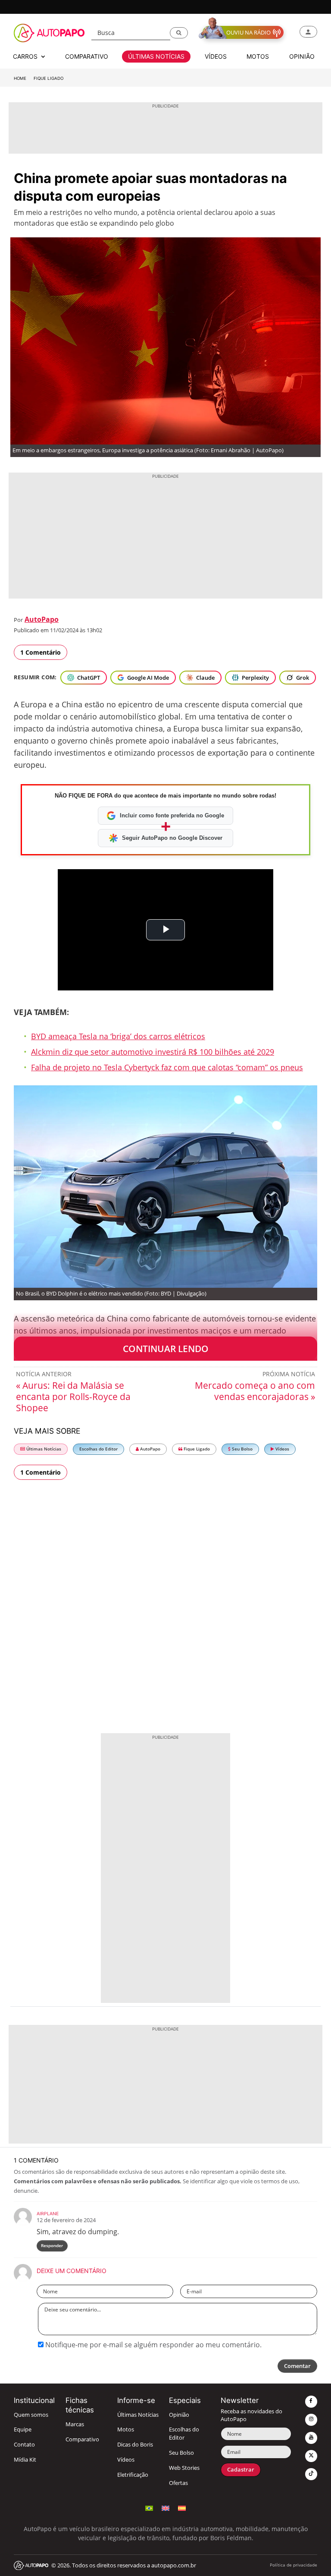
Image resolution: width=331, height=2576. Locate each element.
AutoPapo (42, 619)
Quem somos (31, 2415)
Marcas (75, 2424)
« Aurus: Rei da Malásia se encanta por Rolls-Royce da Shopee (73, 1397)
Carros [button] (26, 56)
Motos (126, 2429)
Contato (24, 2445)
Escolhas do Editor (98, 1449)
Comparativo (82, 2439)
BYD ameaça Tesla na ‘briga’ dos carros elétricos (118, 1036)
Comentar (297, 2366)
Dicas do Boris (135, 2445)
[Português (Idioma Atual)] (149, 2507)
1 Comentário (41, 652)
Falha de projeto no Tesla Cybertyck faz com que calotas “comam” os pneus (167, 1067)
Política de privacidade (294, 2565)
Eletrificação (133, 2475)
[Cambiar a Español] (182, 2507)
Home (20, 78)
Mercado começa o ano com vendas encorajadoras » (255, 1391)
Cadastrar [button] (241, 2470)
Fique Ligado (48, 78)
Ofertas (178, 2483)
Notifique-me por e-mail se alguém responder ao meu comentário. (153, 2345)
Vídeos (282, 1449)
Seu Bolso (242, 1449)
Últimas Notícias (43, 1449)
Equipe (23, 2429)
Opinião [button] (302, 56)
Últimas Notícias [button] (156, 56)
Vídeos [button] (216, 56)
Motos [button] (258, 56)
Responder (52, 2246)
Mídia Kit (25, 2460)
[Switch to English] (165, 2507)
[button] (179, 33)
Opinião (179, 2415)
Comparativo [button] (87, 56)
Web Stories (184, 2468)
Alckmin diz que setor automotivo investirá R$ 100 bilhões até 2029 (153, 1052)
